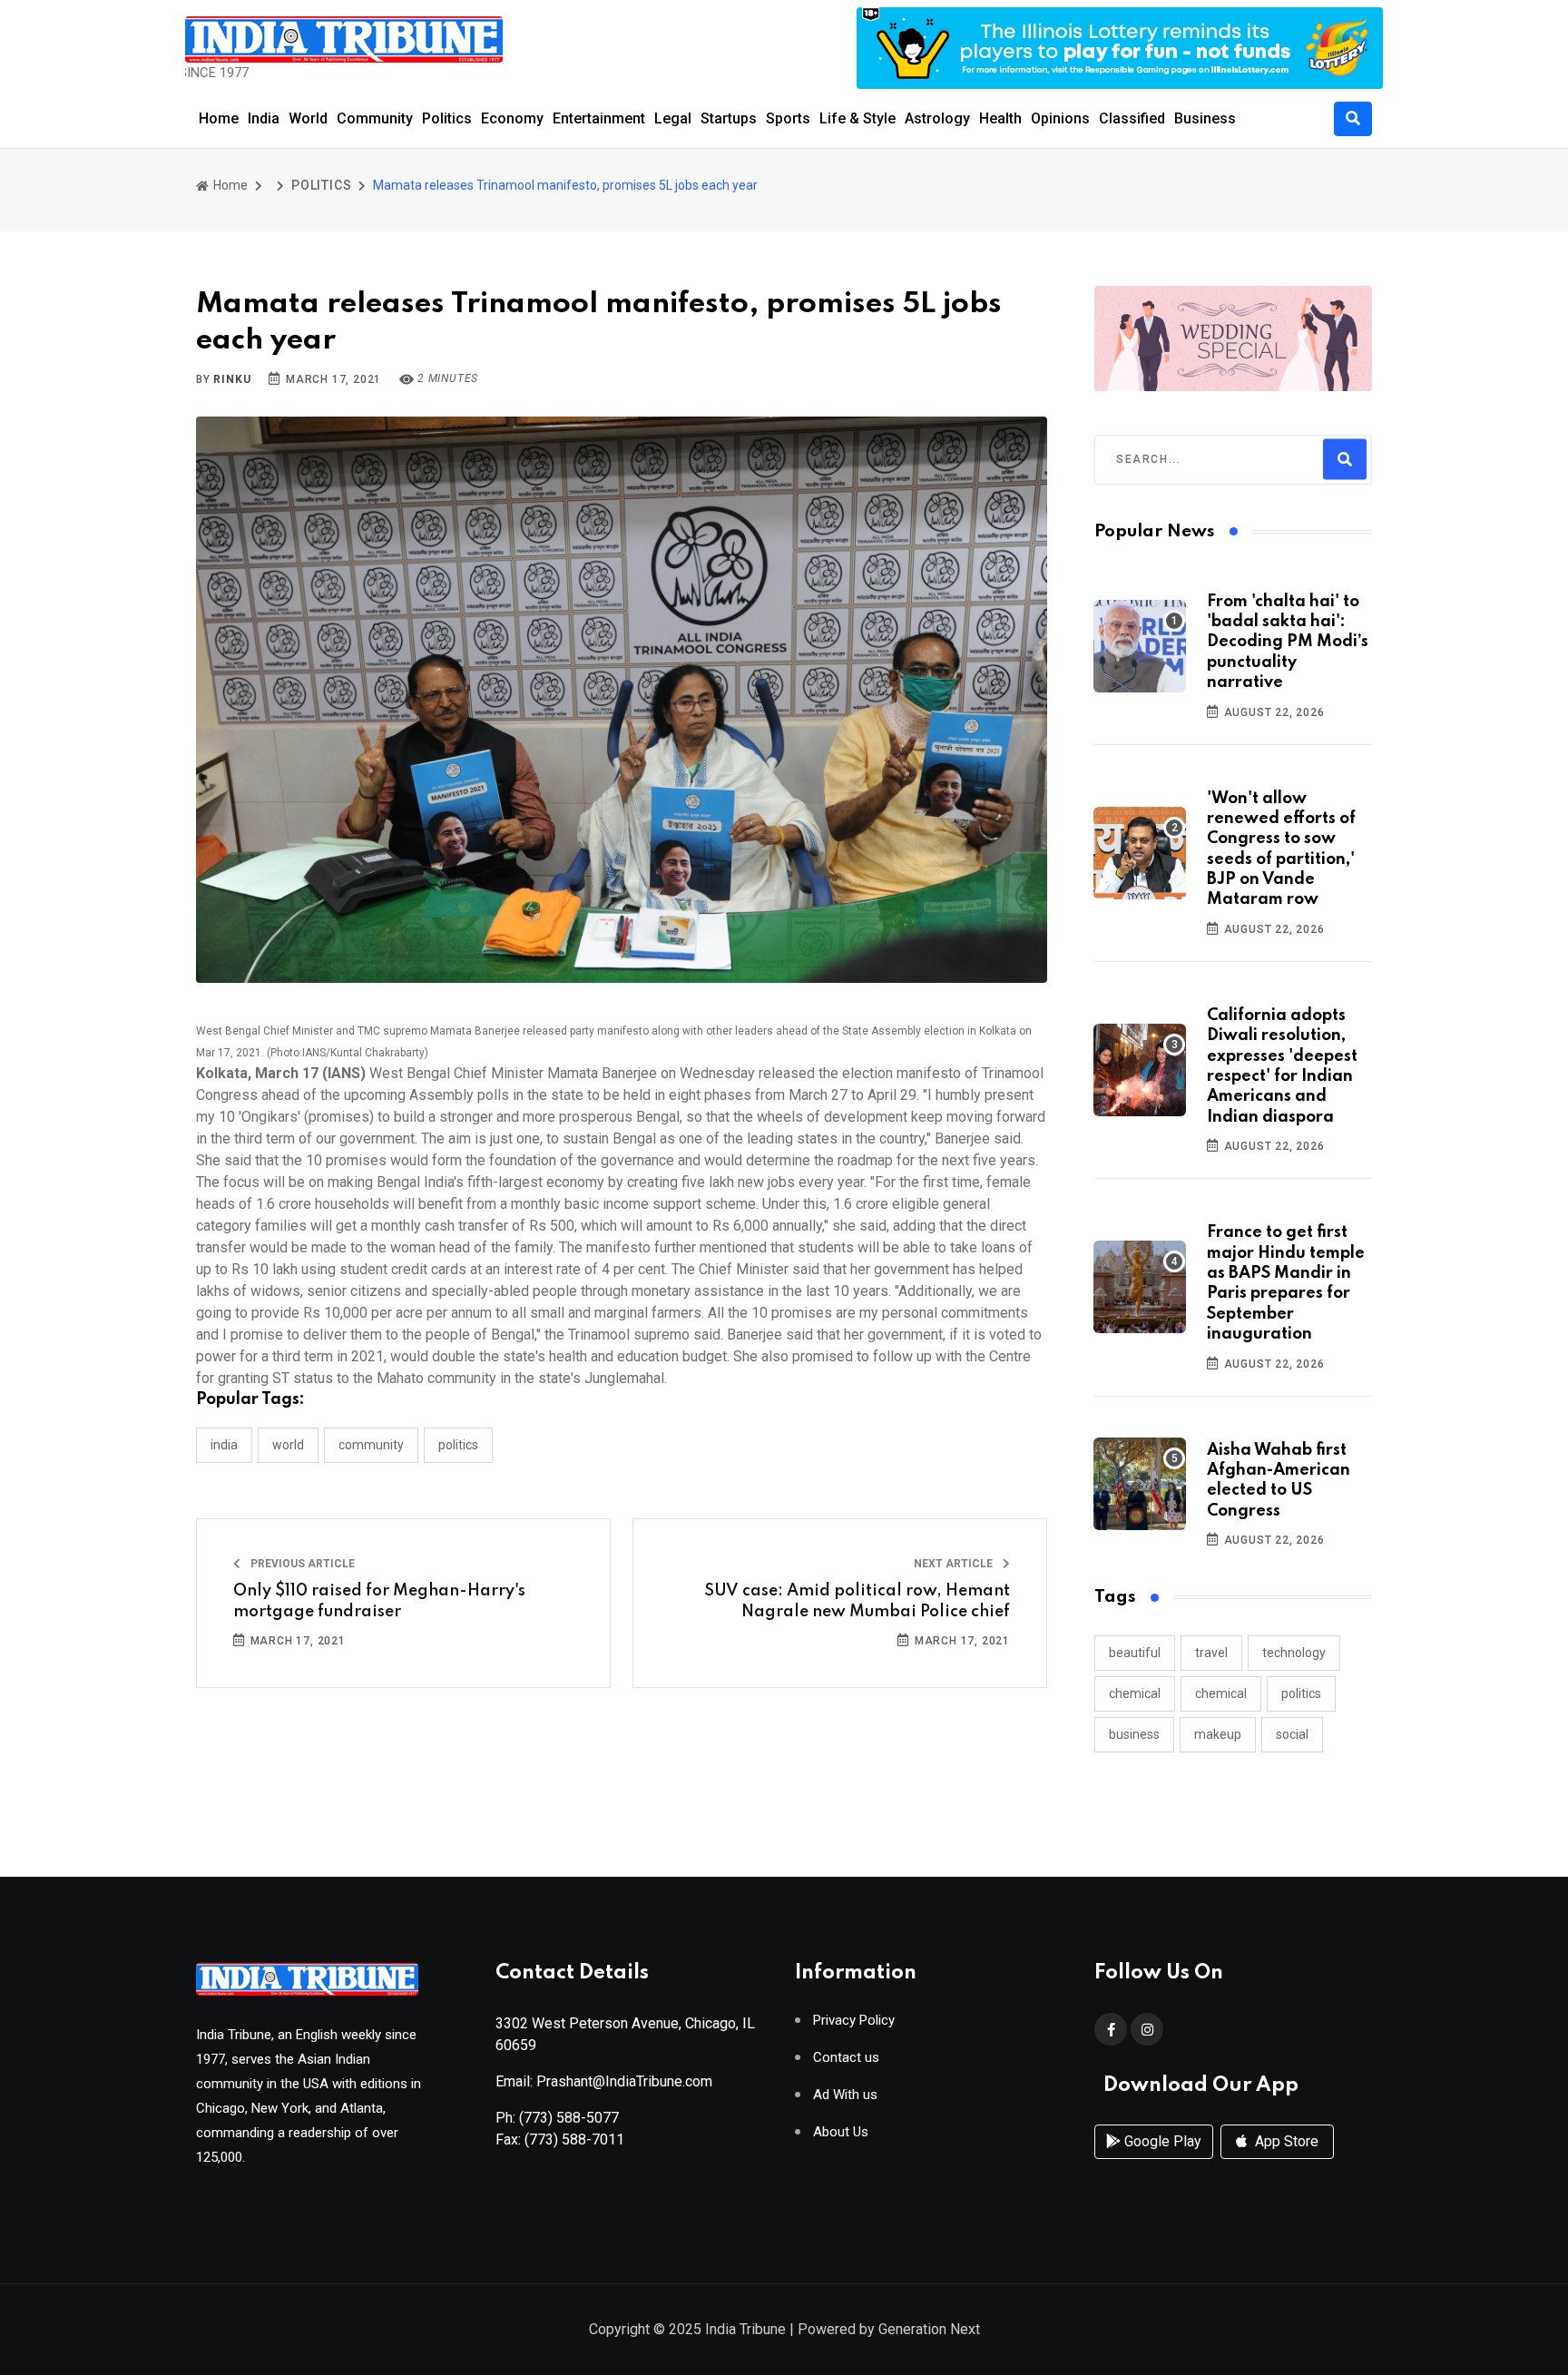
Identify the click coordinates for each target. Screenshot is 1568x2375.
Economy (512, 118)
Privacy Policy (854, 2021)
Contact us (846, 2058)
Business (1205, 118)
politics (1301, 1693)
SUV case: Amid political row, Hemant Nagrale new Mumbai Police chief (857, 1601)
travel (1211, 1653)
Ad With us (845, 2095)
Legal (673, 118)
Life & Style (857, 118)
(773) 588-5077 (569, 2118)
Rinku (232, 379)
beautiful (1135, 1653)
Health (1000, 118)
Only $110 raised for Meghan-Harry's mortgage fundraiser (379, 1601)
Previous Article (301, 1564)
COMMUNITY (371, 1445)
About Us (841, 2132)
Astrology (937, 118)
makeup (1218, 1734)
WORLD (288, 1445)
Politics (447, 118)
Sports (788, 118)
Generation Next (929, 2329)
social (1292, 1734)
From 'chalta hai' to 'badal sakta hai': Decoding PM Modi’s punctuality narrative (1288, 643)
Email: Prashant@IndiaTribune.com (604, 2081)
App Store (1285, 2141)
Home (219, 118)
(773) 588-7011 (574, 2139)
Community (375, 118)
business (1134, 1734)
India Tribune (745, 2329)
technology (1294, 1653)
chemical (1135, 1693)
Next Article (955, 1564)
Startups (729, 118)
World (308, 118)
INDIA (224, 1445)
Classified (1132, 118)
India (264, 118)
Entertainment (599, 118)
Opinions (1060, 118)
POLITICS (321, 185)
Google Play (1161, 2141)
